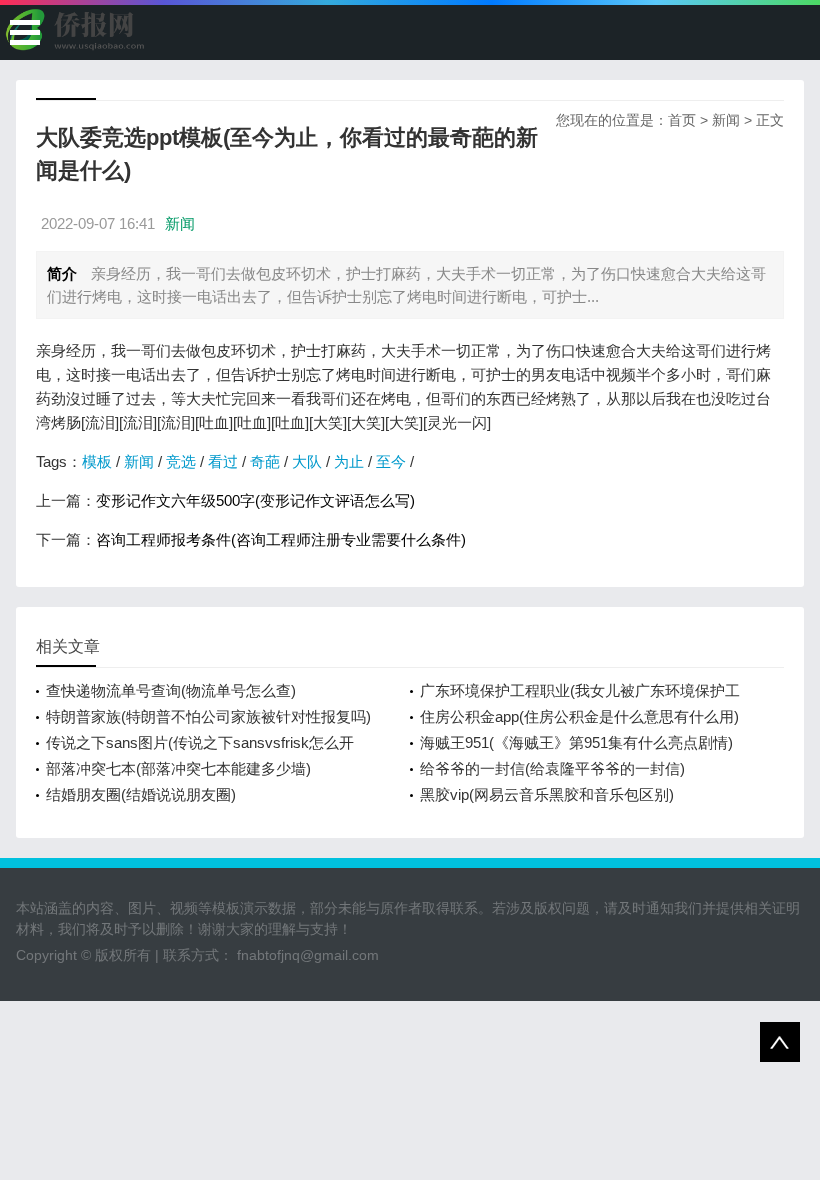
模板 (97, 461)
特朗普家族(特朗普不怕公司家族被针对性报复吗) (208, 716)
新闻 (726, 120)
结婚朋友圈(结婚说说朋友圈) (141, 794)
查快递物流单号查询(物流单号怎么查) (171, 690)
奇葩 (265, 461)
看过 (223, 461)
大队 (307, 461)
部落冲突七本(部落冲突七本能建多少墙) (178, 768)
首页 (682, 120)
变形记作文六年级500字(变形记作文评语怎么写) (255, 500)
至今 (391, 461)
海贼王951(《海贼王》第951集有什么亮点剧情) (576, 742)
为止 (349, 461)
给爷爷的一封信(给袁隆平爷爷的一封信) (552, 768)
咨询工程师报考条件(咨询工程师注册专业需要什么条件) (281, 539)
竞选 (181, 461)
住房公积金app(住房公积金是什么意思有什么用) (579, 716)
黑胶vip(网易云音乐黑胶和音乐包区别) (547, 794)
